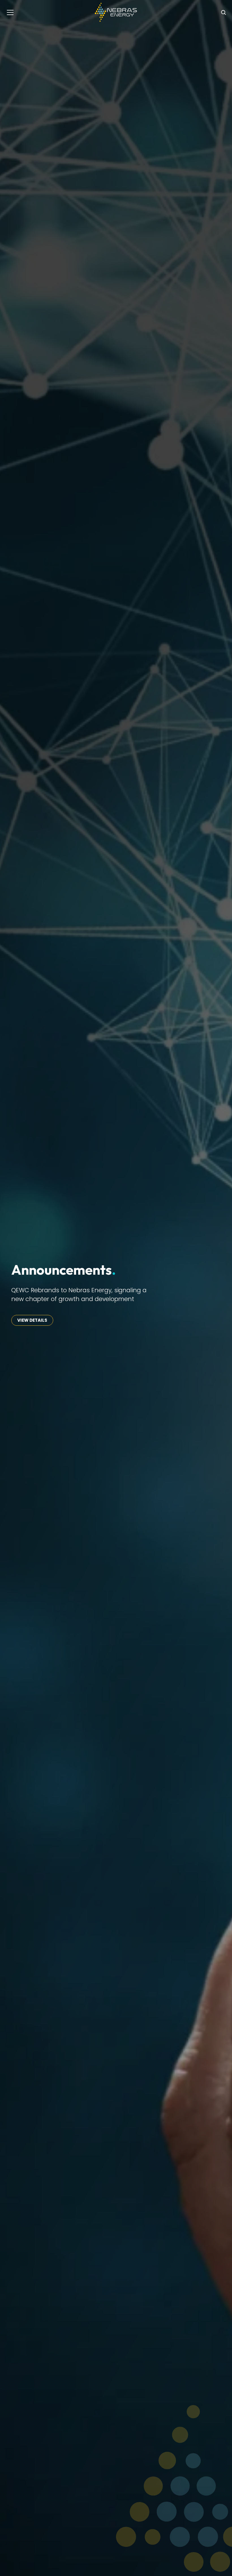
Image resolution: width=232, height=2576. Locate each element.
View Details (32, 1320)
